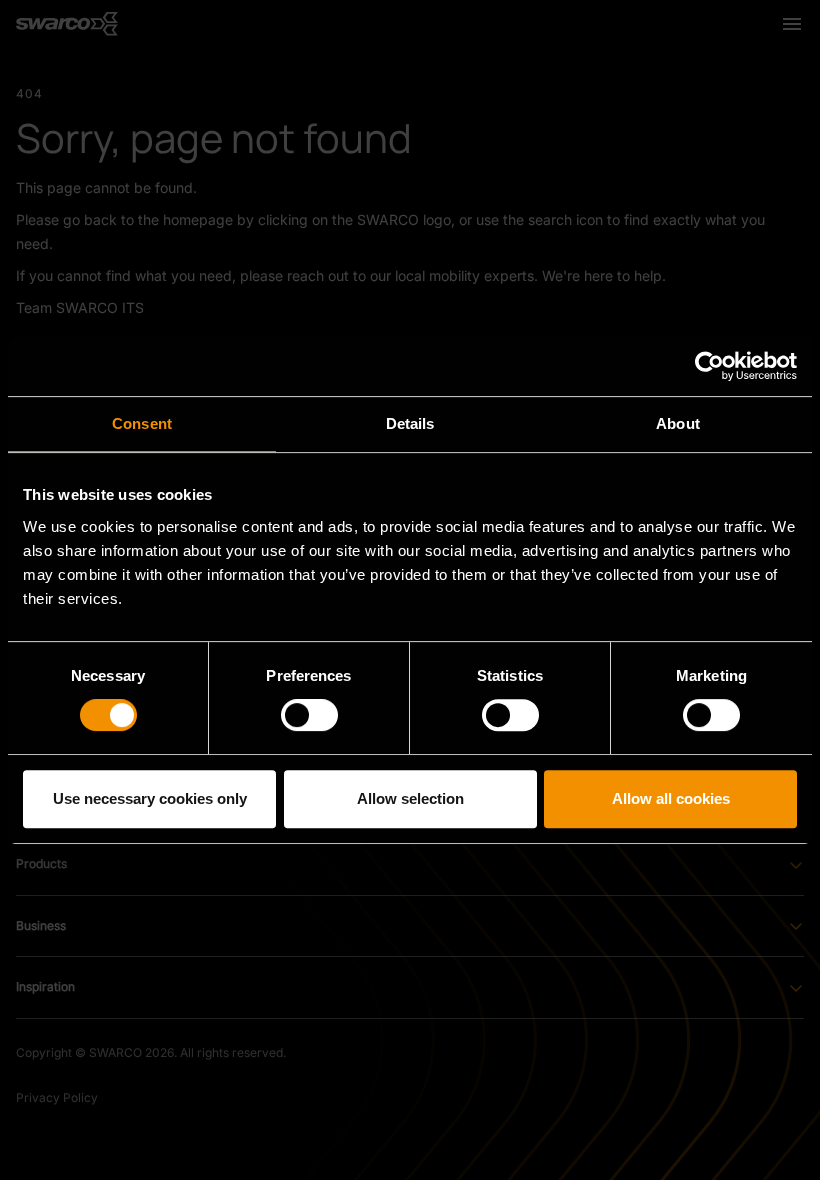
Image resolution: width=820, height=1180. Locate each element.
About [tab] (678, 423)
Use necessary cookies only (150, 798)
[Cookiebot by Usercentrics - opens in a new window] (709, 366)
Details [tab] (410, 423)
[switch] (309, 715)
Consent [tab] (142, 423)
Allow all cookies (671, 798)
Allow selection (410, 798)
